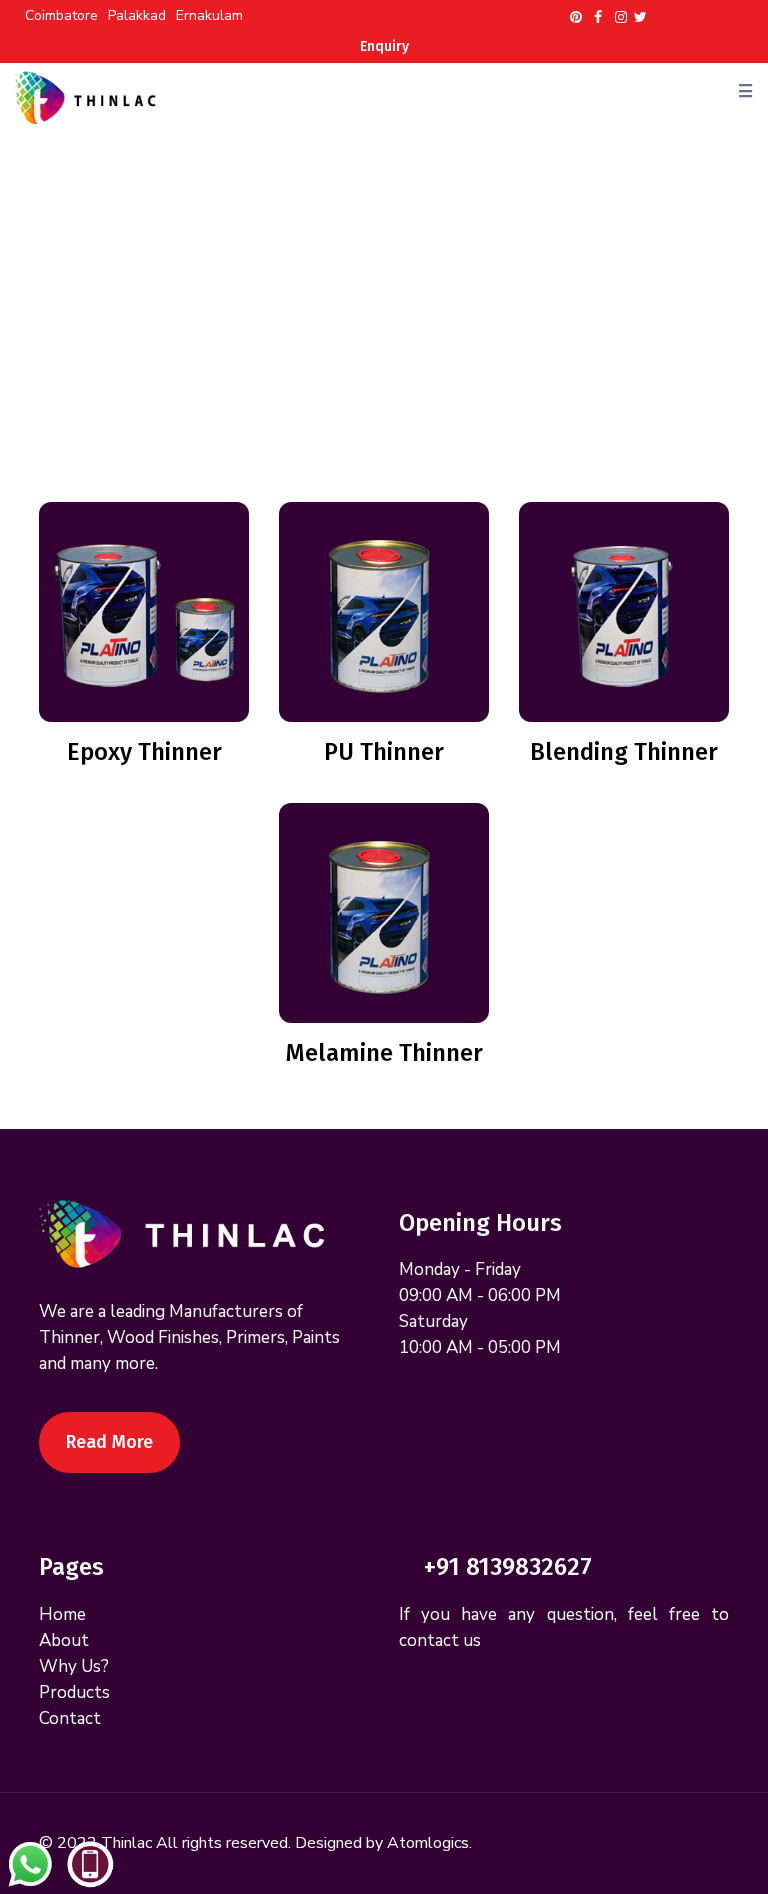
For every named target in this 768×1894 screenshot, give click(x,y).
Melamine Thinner (384, 1053)
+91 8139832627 (508, 1567)
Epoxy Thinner (144, 752)
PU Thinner (384, 752)
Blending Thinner (624, 752)
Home (287, 298)
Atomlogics (428, 1843)
